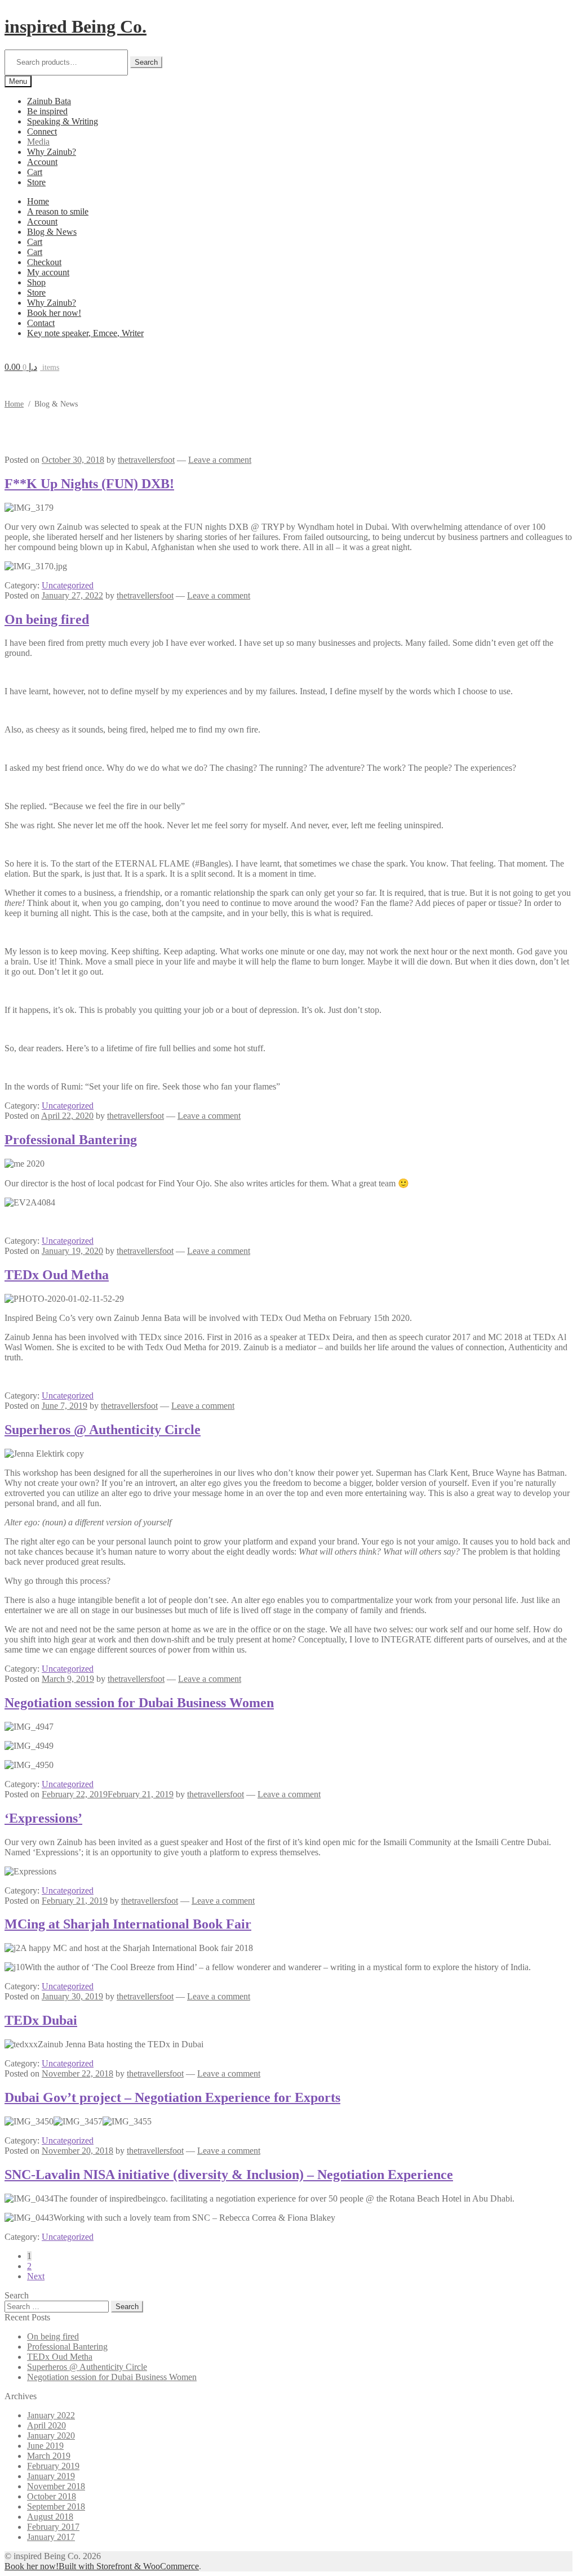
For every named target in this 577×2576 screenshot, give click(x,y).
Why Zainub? (52, 152)
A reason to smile (58, 211)
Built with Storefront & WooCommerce (129, 2566)
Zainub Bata (49, 101)
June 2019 (45, 2446)
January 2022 (51, 2415)
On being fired (47, 619)
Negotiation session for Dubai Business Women (139, 1703)
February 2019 (53, 2466)
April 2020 (46, 2425)
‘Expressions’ (43, 1818)
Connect (42, 131)
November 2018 (56, 2486)
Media (38, 142)
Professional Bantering (71, 1140)
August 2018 (50, 2517)
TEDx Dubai (41, 2020)
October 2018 (52, 2496)
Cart (35, 172)
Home (38, 201)
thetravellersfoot (146, 460)
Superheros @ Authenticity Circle (103, 1430)
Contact (41, 323)
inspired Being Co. (76, 26)
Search (146, 62)
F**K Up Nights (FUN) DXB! (89, 484)
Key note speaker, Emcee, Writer (85, 333)
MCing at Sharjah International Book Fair (128, 1924)
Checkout (44, 262)
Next (36, 2276)
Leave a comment (220, 460)
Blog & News (52, 232)
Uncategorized (68, 585)
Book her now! (54, 313)
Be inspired (47, 111)
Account (42, 162)
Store (36, 182)
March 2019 (49, 2456)
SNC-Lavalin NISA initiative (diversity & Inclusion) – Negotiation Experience (229, 2175)
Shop (36, 282)
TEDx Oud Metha (57, 1275)
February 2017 (53, 2527)
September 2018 (56, 2506)
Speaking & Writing (63, 121)
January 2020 (51, 2436)
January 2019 (51, 2476)
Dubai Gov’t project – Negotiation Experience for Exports (172, 2097)
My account (48, 272)
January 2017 (51, 2537)
